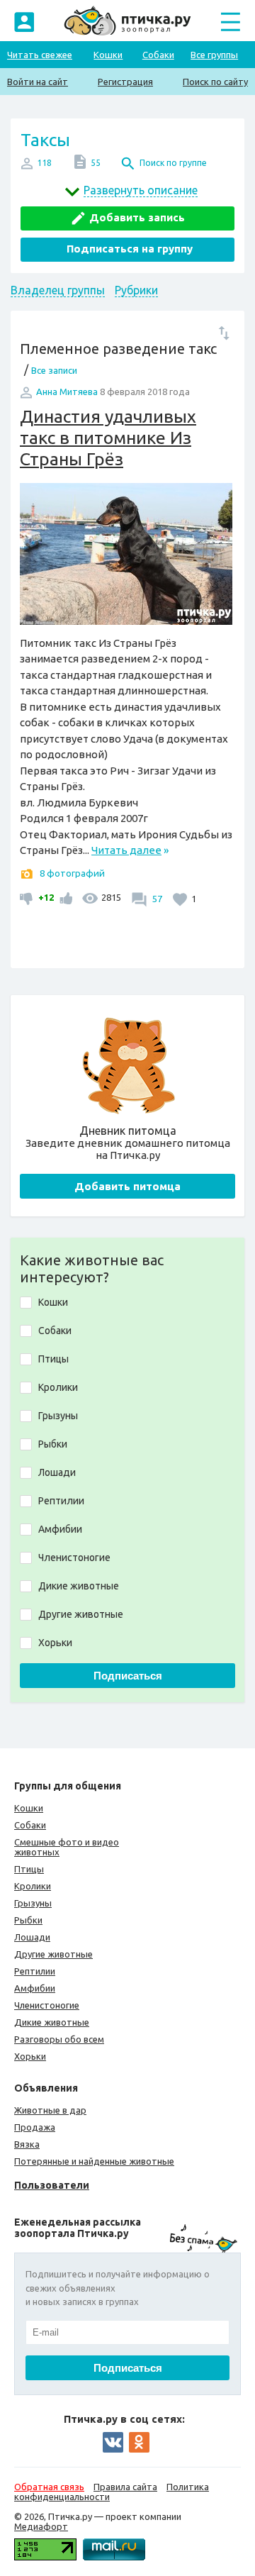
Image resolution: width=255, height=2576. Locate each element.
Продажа (35, 2127)
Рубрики (136, 290)
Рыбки (28, 1920)
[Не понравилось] (28, 897)
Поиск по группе (173, 163)
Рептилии (35, 1971)
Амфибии (35, 1988)
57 (156, 899)
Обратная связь (49, 2487)
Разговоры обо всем (59, 2039)
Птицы (29, 1869)
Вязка (27, 2144)
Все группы (214, 55)
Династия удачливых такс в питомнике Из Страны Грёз (108, 438)
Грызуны (33, 1903)
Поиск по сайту (215, 82)
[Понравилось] (64, 897)
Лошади (32, 1937)
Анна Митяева (67, 392)
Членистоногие (47, 2005)
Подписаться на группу (130, 249)
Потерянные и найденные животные (94, 2161)
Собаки (158, 55)
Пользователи (52, 2185)
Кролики (33, 1886)
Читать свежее (40, 55)
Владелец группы (58, 290)
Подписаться (128, 1676)
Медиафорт (41, 2526)
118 (44, 163)
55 (96, 163)
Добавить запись (137, 217)
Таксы (45, 140)
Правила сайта (125, 2487)
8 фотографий (72, 873)
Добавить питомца (127, 1186)
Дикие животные (52, 2022)
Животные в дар (50, 2110)
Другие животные (53, 1954)
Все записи (54, 370)
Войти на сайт (38, 82)
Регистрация (125, 82)
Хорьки (30, 2056)
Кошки (108, 55)
